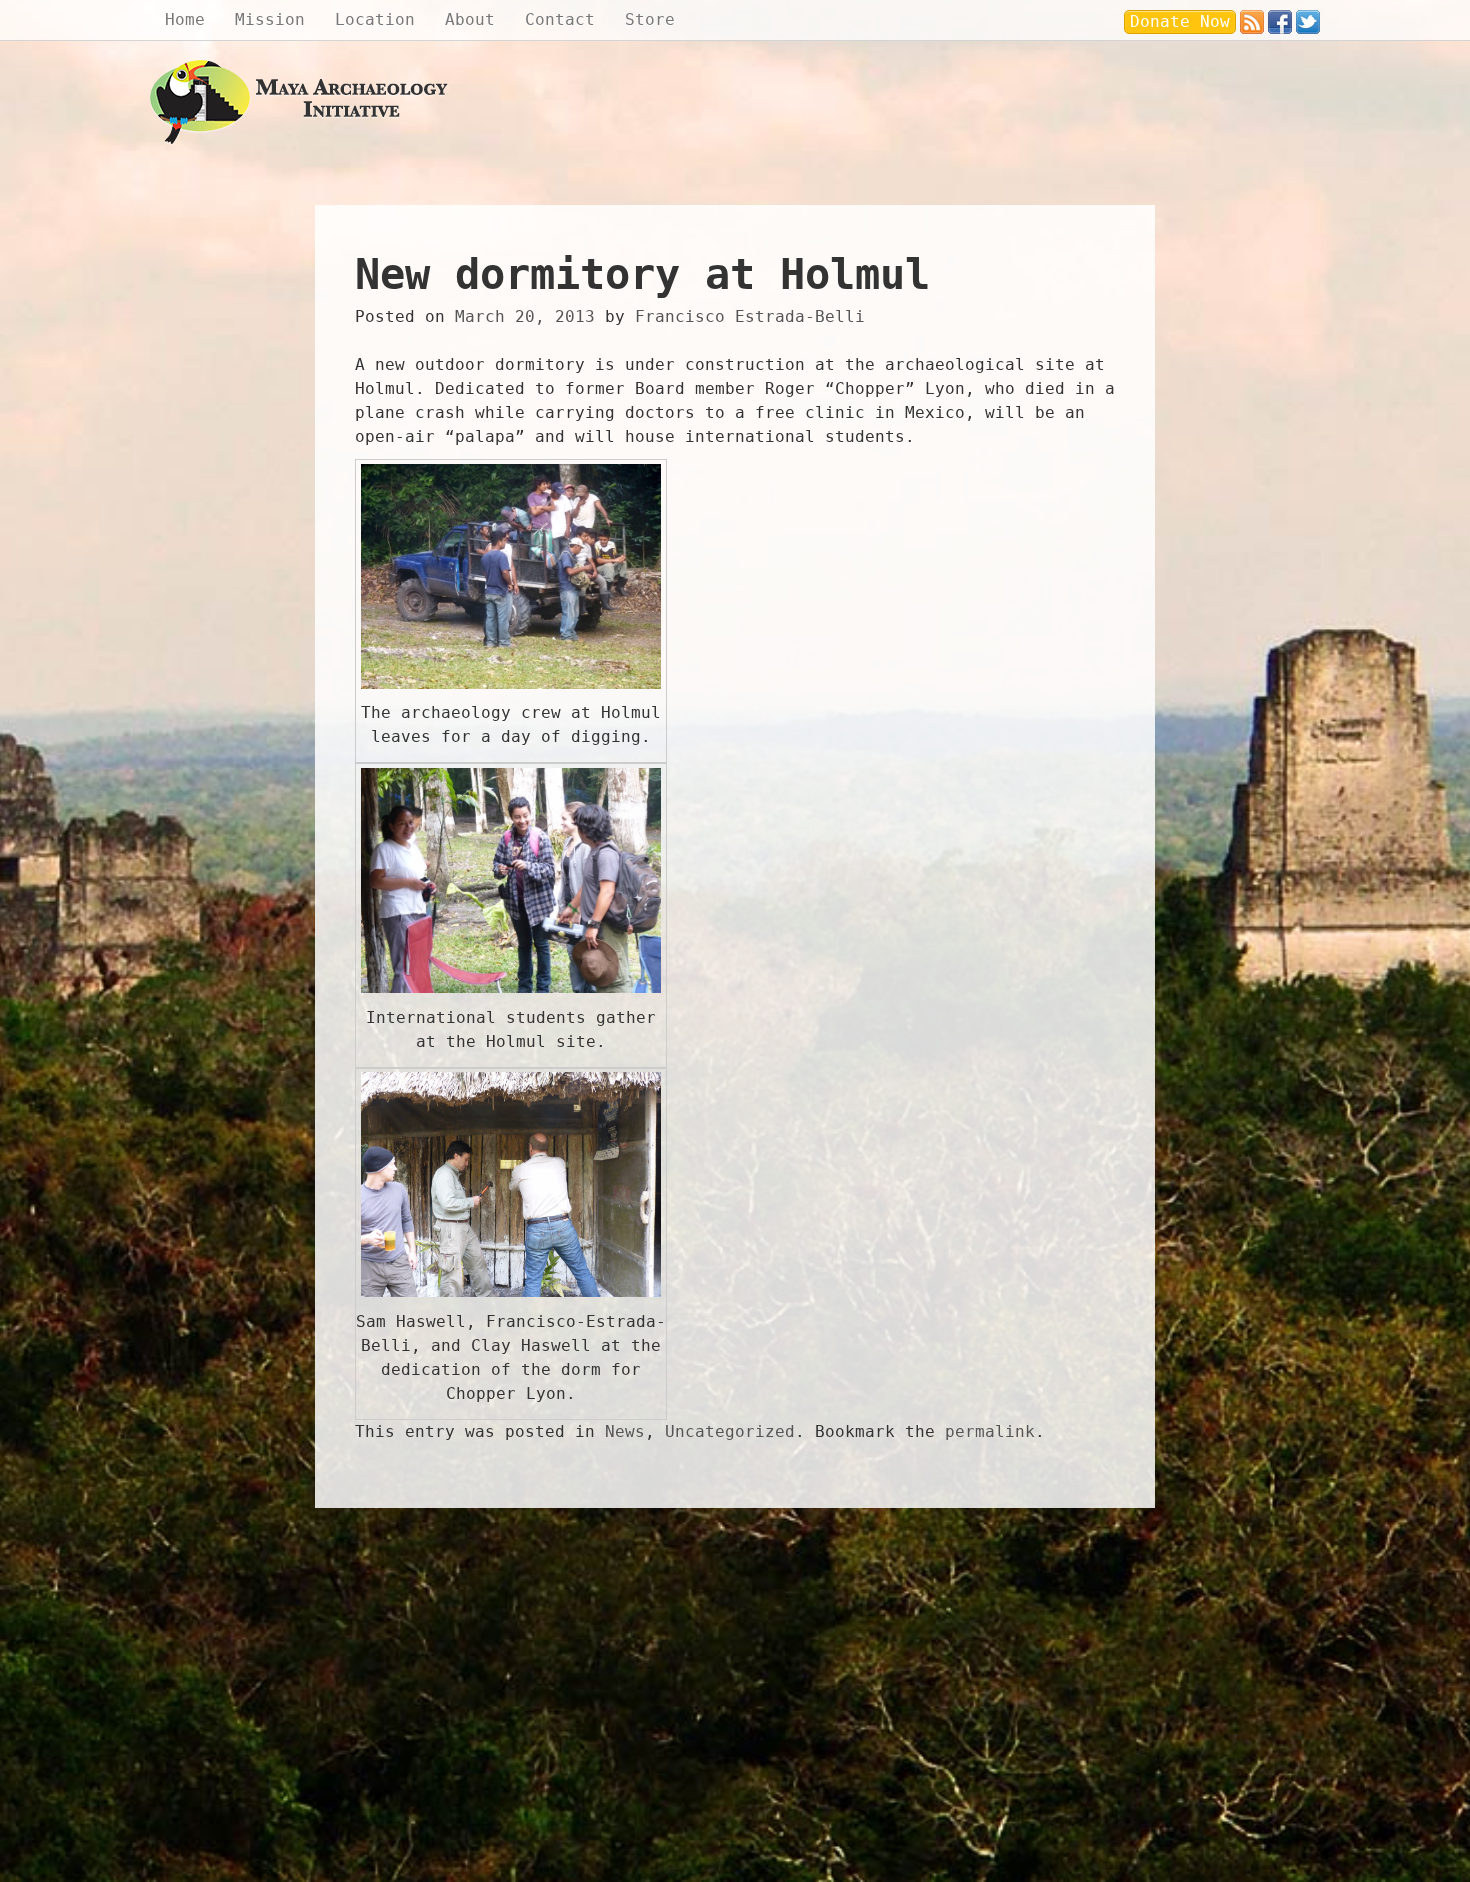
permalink (990, 1431)
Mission (270, 19)
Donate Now (1180, 21)
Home (185, 19)
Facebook (1280, 17)
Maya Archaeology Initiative (300, 102)
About (470, 19)
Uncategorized (730, 1431)
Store (650, 19)
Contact (560, 19)
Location (375, 19)
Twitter (1308, 17)
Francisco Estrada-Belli (750, 316)
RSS (1252, 17)
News (625, 1431)
